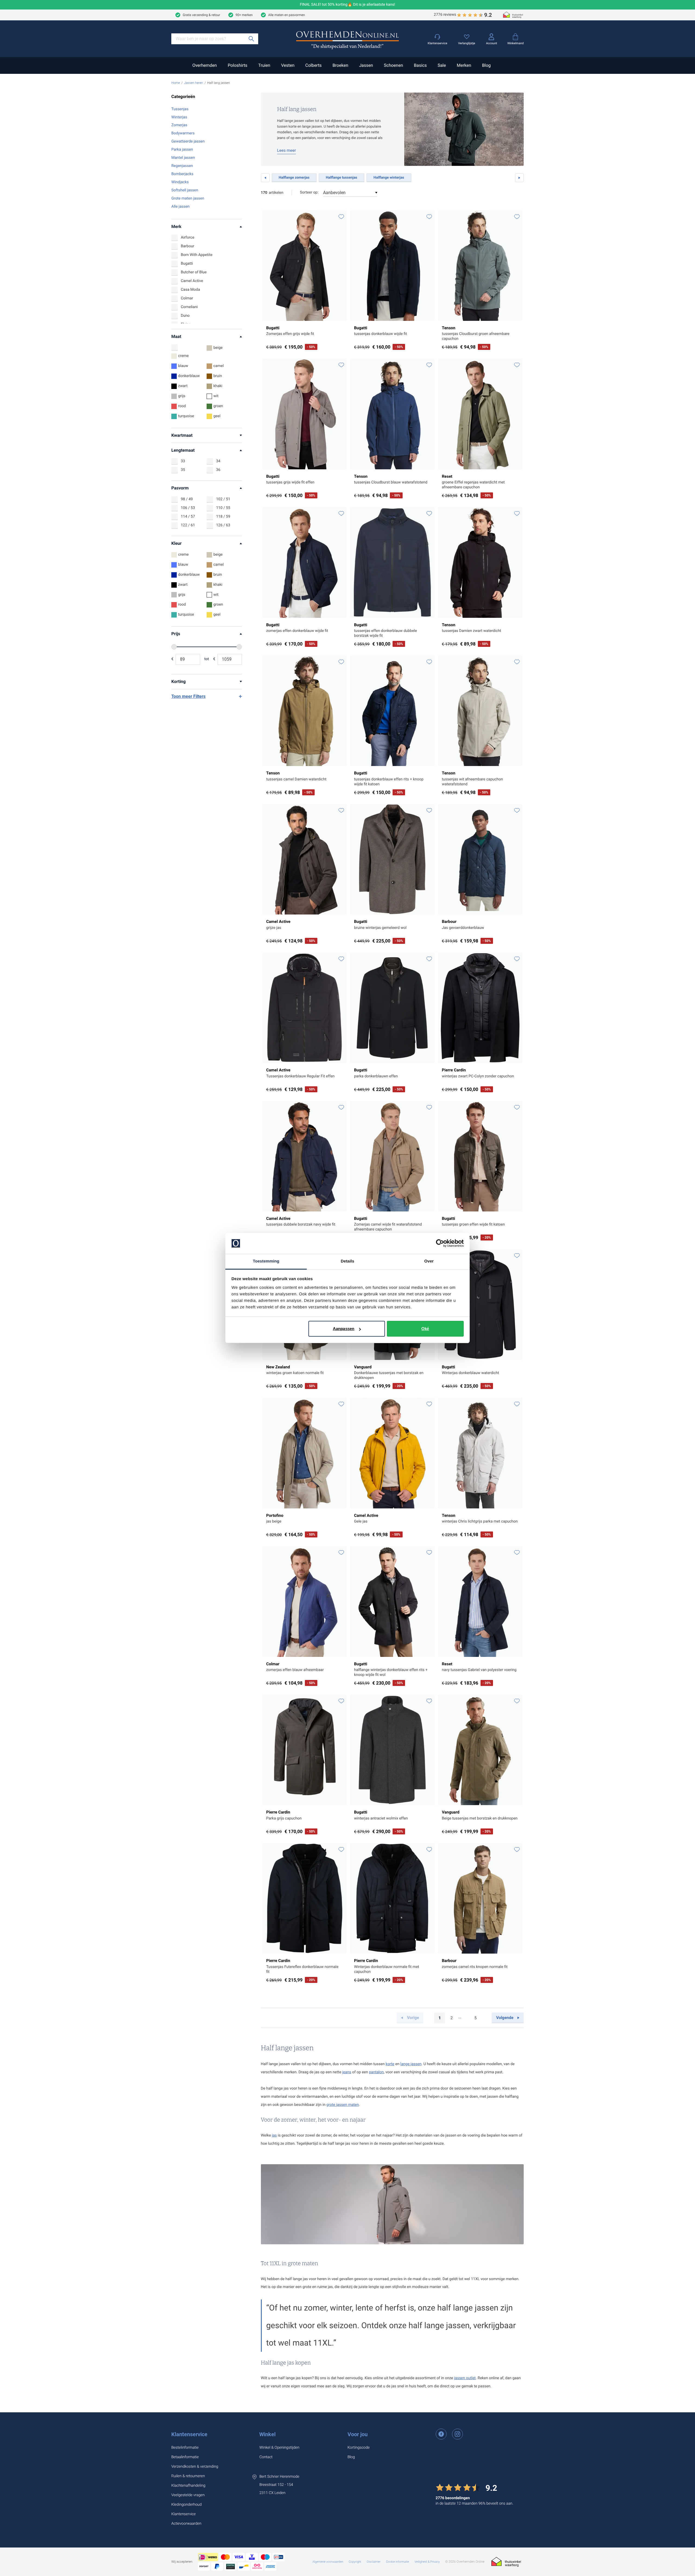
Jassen (366, 65)
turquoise (186, 416)
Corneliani (189, 307)
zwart (183, 386)
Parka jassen (182, 150)
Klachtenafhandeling (188, 2486)
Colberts (313, 65)
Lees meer (287, 150)
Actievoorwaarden (186, 2524)
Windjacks (180, 182)
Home (176, 83)
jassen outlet (465, 2378)
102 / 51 (223, 499)
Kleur (176, 543)
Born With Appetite (197, 255)
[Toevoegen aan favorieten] (341, 217)
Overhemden (204, 65)
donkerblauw (189, 376)
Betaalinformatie (185, 2457)
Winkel (267, 2434)
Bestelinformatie (185, 2448)
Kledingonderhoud (187, 2505)
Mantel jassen (183, 158)
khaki (218, 386)
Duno (185, 316)
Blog (486, 65)
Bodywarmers (183, 133)
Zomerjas (179, 125)
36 (218, 470)
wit (216, 396)
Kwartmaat (182, 435)
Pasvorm (180, 488)
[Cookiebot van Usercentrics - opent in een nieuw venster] (440, 1243)
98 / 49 (187, 499)
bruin (218, 376)
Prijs (176, 634)
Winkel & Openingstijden (279, 2448)
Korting (179, 681)
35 (183, 470)
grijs (182, 396)
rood (182, 406)
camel (219, 366)
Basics (420, 65)
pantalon (376, 2072)
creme (183, 356)
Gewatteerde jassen (188, 141)
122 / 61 (188, 525)
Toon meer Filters (188, 696)
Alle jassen (180, 207)
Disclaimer (374, 2562)
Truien (264, 65)
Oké (425, 1329)
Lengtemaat (183, 450)
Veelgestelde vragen (188, 2495)
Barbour (187, 246)
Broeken (340, 65)
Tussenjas (180, 109)
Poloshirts (238, 65)
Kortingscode (359, 2448)
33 (183, 461)
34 (218, 461)
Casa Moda (190, 290)
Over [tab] (429, 1261)
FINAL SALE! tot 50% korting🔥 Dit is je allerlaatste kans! (348, 5)
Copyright (355, 2562)
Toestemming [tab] (266, 1261)
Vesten (288, 65)
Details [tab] (347, 1261)
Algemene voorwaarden (328, 2562)
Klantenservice (189, 2434)
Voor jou (358, 2434)
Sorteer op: (309, 192)
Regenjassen (182, 166)
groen (218, 406)
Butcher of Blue (194, 272)
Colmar (187, 298)
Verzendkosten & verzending (195, 2467)
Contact (266, 2457)
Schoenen (393, 65)
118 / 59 (223, 517)
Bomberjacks (182, 174)
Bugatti (187, 264)
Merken (464, 65)
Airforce (188, 238)
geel (217, 416)
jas (274, 2135)
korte (390, 2064)
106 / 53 (188, 508)
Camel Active (192, 281)
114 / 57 (188, 517)
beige (218, 348)
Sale (442, 65)
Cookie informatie (398, 2562)
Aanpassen (344, 1329)
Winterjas (179, 117)
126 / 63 (223, 525)
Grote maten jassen (188, 198)
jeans (347, 2072)
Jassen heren (194, 83)
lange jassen (411, 2064)
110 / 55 (223, 508)
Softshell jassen (185, 190)
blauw (183, 366)
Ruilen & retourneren (188, 2476)
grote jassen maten (343, 2105)
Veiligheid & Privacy (427, 2562)
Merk (176, 227)
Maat (176, 336)
